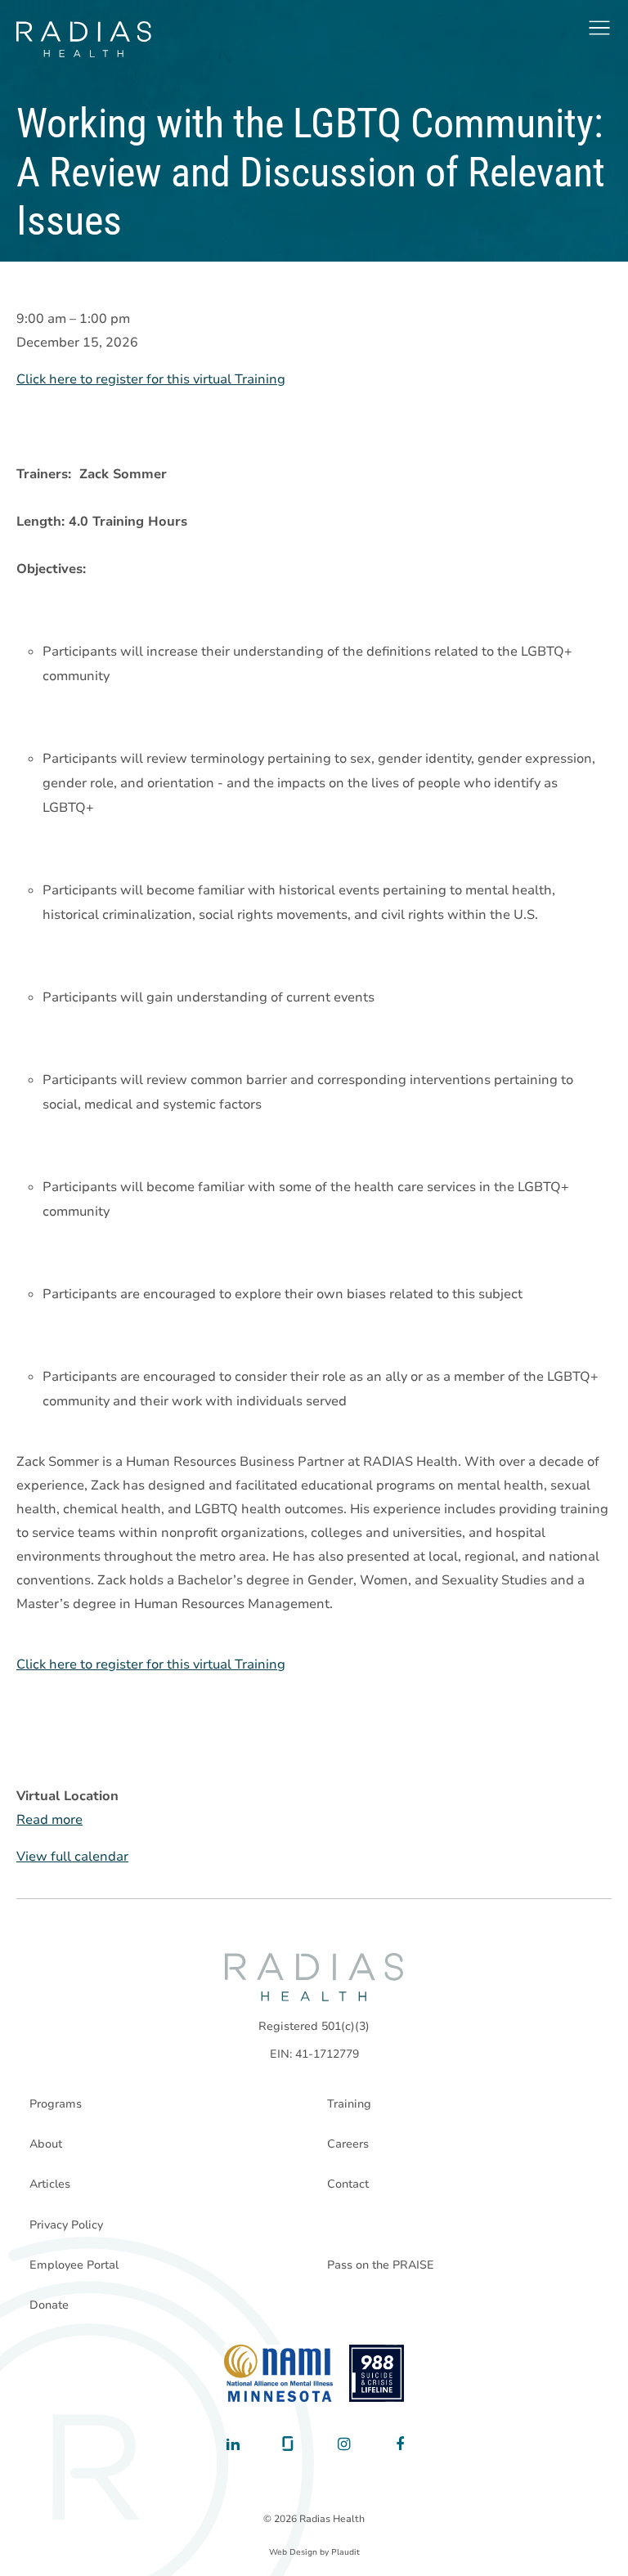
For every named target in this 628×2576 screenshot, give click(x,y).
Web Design (293, 2552)
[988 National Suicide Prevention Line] (377, 2373)
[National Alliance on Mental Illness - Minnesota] (278, 2373)
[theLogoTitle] (84, 39)
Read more (49, 1820)
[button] (599, 28)
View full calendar (72, 1857)
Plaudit (345, 2552)
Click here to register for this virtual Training (151, 379)
